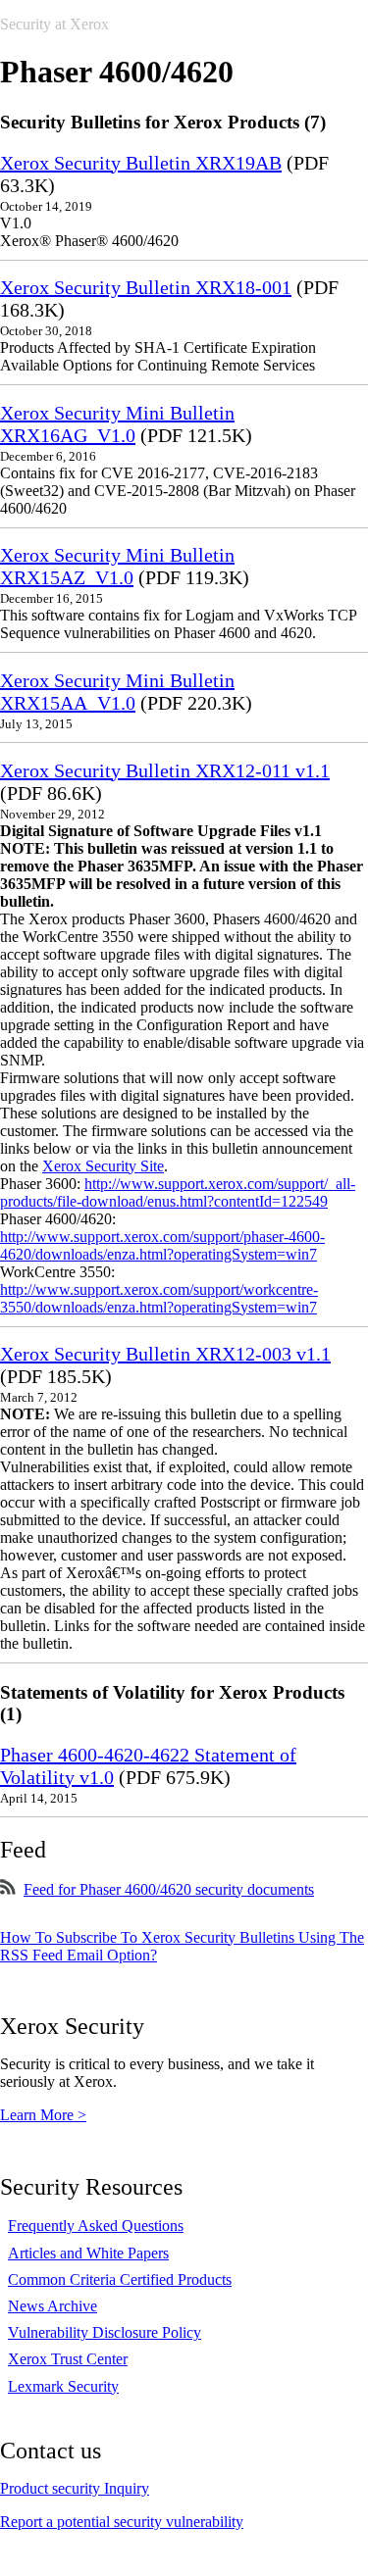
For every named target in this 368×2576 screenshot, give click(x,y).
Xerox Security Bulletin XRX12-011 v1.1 (165, 770)
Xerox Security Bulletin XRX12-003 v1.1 (165, 1354)
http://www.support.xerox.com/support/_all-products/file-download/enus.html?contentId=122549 (178, 1192)
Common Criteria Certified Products (120, 2279)
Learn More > (43, 2115)
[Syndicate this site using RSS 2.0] (8, 1889)
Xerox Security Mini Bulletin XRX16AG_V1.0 (117, 424)
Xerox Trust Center (68, 2359)
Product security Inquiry (75, 2488)
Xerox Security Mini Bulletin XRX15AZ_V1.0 (117, 566)
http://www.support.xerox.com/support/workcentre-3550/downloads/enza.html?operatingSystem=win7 (159, 1298)
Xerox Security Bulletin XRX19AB (141, 163)
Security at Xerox (54, 24)
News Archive (53, 2306)
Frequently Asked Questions (96, 2226)
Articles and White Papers (88, 2253)
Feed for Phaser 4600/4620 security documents (169, 1889)
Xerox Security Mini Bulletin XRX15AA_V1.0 (117, 692)
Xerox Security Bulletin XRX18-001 (146, 287)
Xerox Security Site (103, 1166)
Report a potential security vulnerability (122, 2522)
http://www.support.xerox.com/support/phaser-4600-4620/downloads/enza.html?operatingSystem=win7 (162, 1245)
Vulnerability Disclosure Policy (105, 2332)
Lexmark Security (63, 2386)
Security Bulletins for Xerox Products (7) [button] (163, 122)
